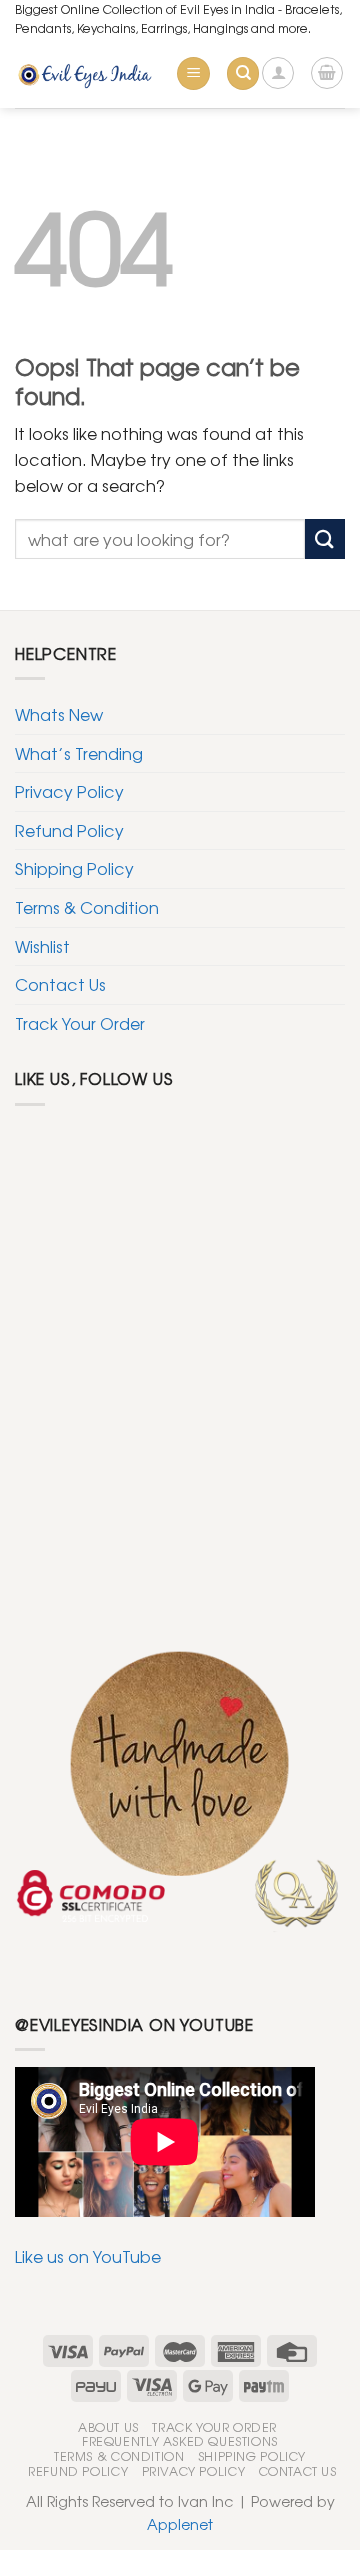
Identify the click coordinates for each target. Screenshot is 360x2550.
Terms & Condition (87, 907)
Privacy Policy (69, 791)
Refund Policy (69, 830)
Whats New (59, 714)
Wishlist (42, 946)
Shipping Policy (74, 868)
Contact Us (60, 984)
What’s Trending (79, 753)
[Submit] (325, 538)
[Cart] (327, 73)
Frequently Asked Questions (180, 2441)
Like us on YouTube (88, 2256)
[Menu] (193, 73)
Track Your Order (80, 1023)
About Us (108, 2427)
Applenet (180, 2523)
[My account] (278, 73)
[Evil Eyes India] (87, 73)
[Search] (243, 73)
